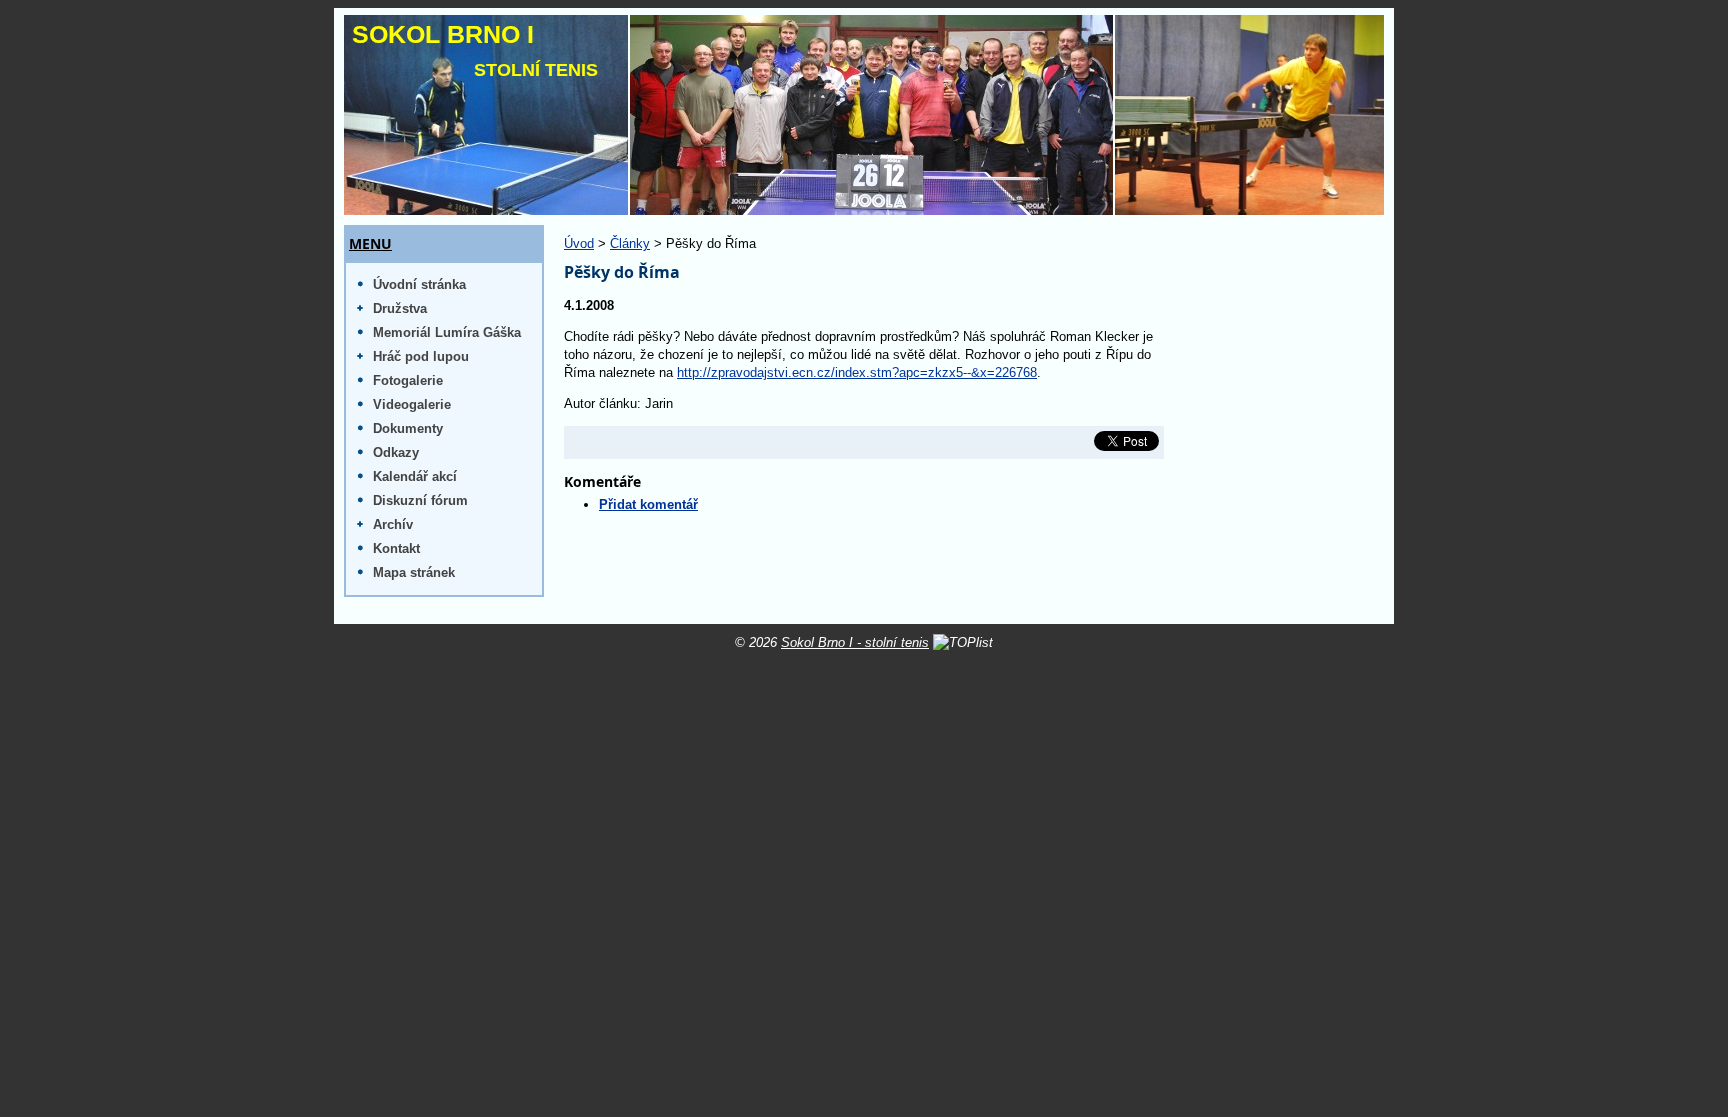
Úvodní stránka (419, 284)
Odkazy (396, 452)
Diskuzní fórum (420, 500)
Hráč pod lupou (421, 356)
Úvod (579, 243)
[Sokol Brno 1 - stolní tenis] (864, 115)
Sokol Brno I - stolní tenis (855, 642)
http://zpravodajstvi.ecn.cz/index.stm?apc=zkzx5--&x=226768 (857, 372)
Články (630, 243)
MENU (370, 244)
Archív (393, 524)
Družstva (400, 308)
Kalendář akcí (415, 476)
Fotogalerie (408, 380)
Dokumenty (408, 428)
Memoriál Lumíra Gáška (447, 332)
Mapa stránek (414, 572)
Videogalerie (412, 404)
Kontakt (396, 548)
